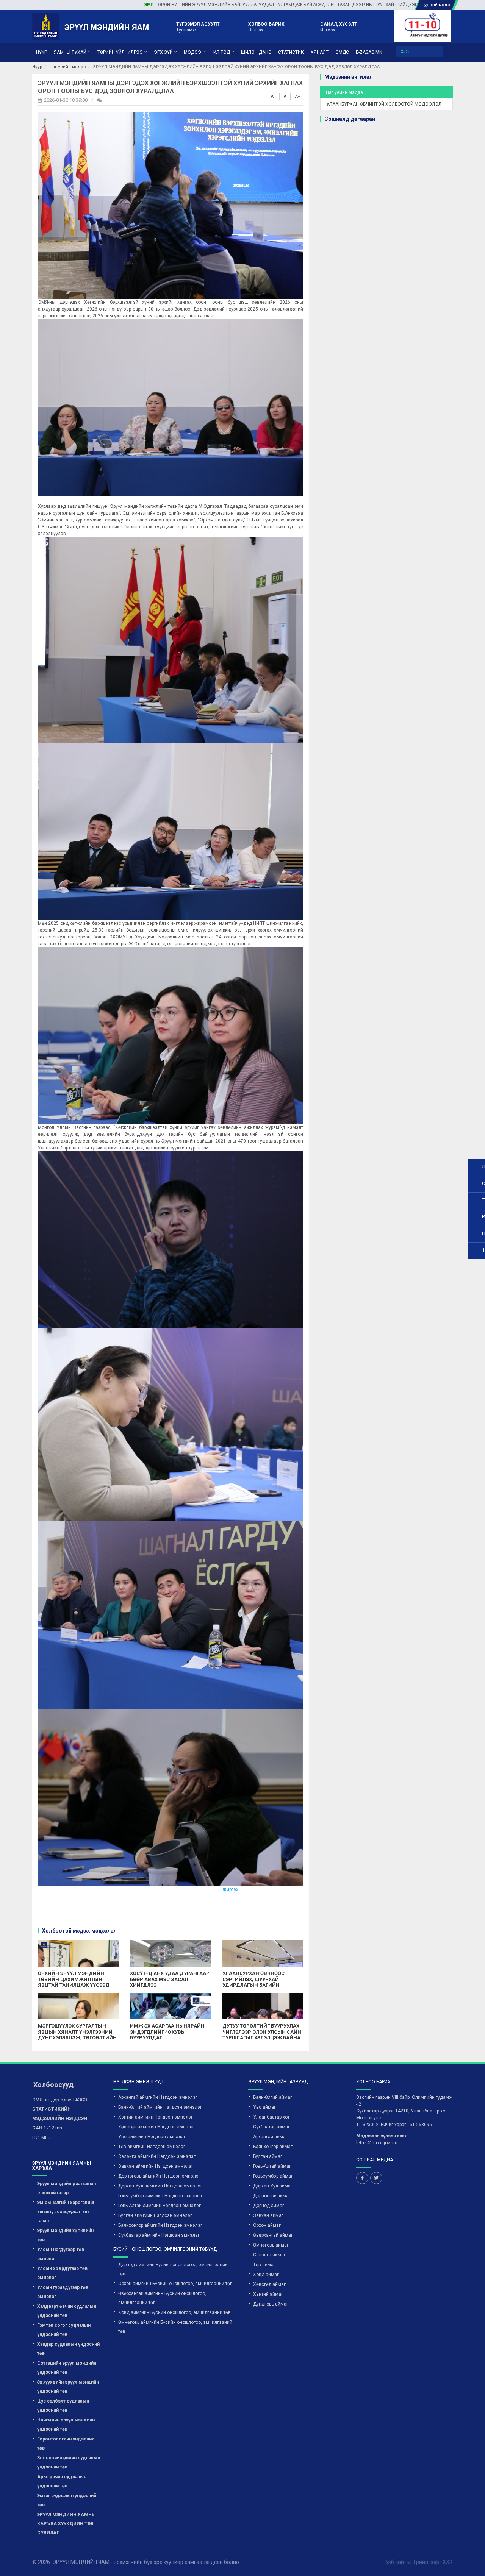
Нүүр (37, 67)
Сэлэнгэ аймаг (269, 2255)
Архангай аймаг (270, 2137)
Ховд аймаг (266, 2275)
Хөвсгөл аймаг (269, 2284)
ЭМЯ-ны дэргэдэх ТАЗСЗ (60, 2100)
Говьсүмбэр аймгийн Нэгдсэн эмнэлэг (160, 2196)
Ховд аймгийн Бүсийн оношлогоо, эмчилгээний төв (174, 2312)
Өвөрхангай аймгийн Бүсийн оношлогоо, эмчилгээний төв (162, 2298)
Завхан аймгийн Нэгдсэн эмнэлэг (156, 2166)
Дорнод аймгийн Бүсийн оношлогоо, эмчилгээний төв (173, 2269)
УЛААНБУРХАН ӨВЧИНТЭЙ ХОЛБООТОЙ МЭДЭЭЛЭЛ (384, 104)
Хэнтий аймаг (268, 2294)
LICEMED (41, 2137)
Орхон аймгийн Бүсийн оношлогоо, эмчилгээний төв (175, 2284)
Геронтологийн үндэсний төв (66, 2443)
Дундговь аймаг (271, 2304)
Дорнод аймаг (269, 2206)
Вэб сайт (396, 2562)
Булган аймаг (268, 2156)
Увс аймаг (264, 2107)
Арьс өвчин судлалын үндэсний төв (62, 2481)
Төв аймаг (264, 2265)
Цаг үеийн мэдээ (68, 67)
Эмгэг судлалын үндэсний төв (67, 2500)
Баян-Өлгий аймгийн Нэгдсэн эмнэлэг (160, 2107)
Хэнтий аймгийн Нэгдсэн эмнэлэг (156, 2117)
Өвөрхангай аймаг (273, 2235)
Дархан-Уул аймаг (273, 2186)
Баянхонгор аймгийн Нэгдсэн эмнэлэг (160, 2225)
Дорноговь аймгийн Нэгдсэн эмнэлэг (159, 2176)
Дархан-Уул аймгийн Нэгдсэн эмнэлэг (160, 2186)
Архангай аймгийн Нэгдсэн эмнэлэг (158, 2097)
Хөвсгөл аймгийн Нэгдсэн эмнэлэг (157, 2127)
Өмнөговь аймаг (271, 2245)
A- (273, 97)
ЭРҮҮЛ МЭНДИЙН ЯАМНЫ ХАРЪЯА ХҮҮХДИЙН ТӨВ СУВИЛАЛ (66, 2524)
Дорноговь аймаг (272, 2196)
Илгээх (339, 27)
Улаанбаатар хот (271, 2117)
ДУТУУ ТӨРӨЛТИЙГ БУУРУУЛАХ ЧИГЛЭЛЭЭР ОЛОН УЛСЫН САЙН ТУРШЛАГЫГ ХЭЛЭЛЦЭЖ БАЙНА (262, 2032)
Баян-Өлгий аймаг (273, 2097)
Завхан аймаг (268, 2215)
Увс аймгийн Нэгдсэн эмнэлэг (152, 2137)
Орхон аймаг (267, 2225)
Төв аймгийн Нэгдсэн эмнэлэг (152, 2147)
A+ (298, 97)
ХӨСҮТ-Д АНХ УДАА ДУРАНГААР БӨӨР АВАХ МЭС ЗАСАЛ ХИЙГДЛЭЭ (170, 1979)
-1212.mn (60, 2119)
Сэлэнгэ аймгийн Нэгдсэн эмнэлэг (157, 2156)
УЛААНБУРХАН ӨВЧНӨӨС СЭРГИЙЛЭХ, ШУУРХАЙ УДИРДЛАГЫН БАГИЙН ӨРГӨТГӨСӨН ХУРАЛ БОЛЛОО (258, 1982)
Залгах (266, 27)
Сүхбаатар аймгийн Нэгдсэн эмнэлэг (159, 2235)
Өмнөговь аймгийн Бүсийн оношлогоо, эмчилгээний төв (175, 2327)
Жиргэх (230, 1889)
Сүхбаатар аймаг (271, 2127)
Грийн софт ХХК (433, 2562)
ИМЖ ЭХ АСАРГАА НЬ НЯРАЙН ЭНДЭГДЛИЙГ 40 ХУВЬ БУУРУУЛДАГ (167, 2032)
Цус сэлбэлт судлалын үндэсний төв (63, 2406)
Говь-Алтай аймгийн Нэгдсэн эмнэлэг (160, 2206)
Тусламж (198, 27)
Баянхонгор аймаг (273, 2147)
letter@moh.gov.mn (377, 2143)
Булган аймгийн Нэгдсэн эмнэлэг (155, 2215)
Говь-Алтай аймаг (272, 2166)
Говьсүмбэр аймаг (273, 2176)
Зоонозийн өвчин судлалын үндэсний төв (69, 2462)
